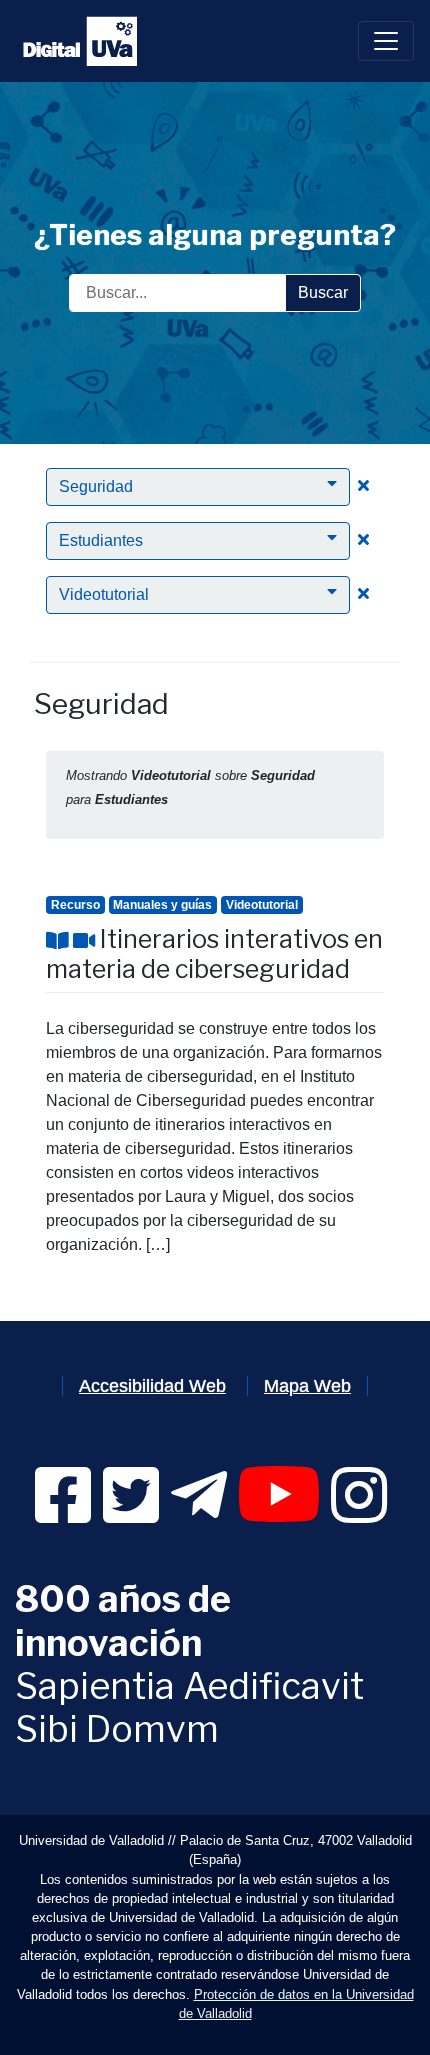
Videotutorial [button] (104, 594)
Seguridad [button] (96, 486)
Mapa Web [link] (307, 1386)
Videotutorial (262, 905)
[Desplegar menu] (386, 41)
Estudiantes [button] (101, 540)
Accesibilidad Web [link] (152, 1386)
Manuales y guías (162, 905)
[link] (63, 1513)
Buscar (323, 292)
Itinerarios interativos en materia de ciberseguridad (214, 954)
